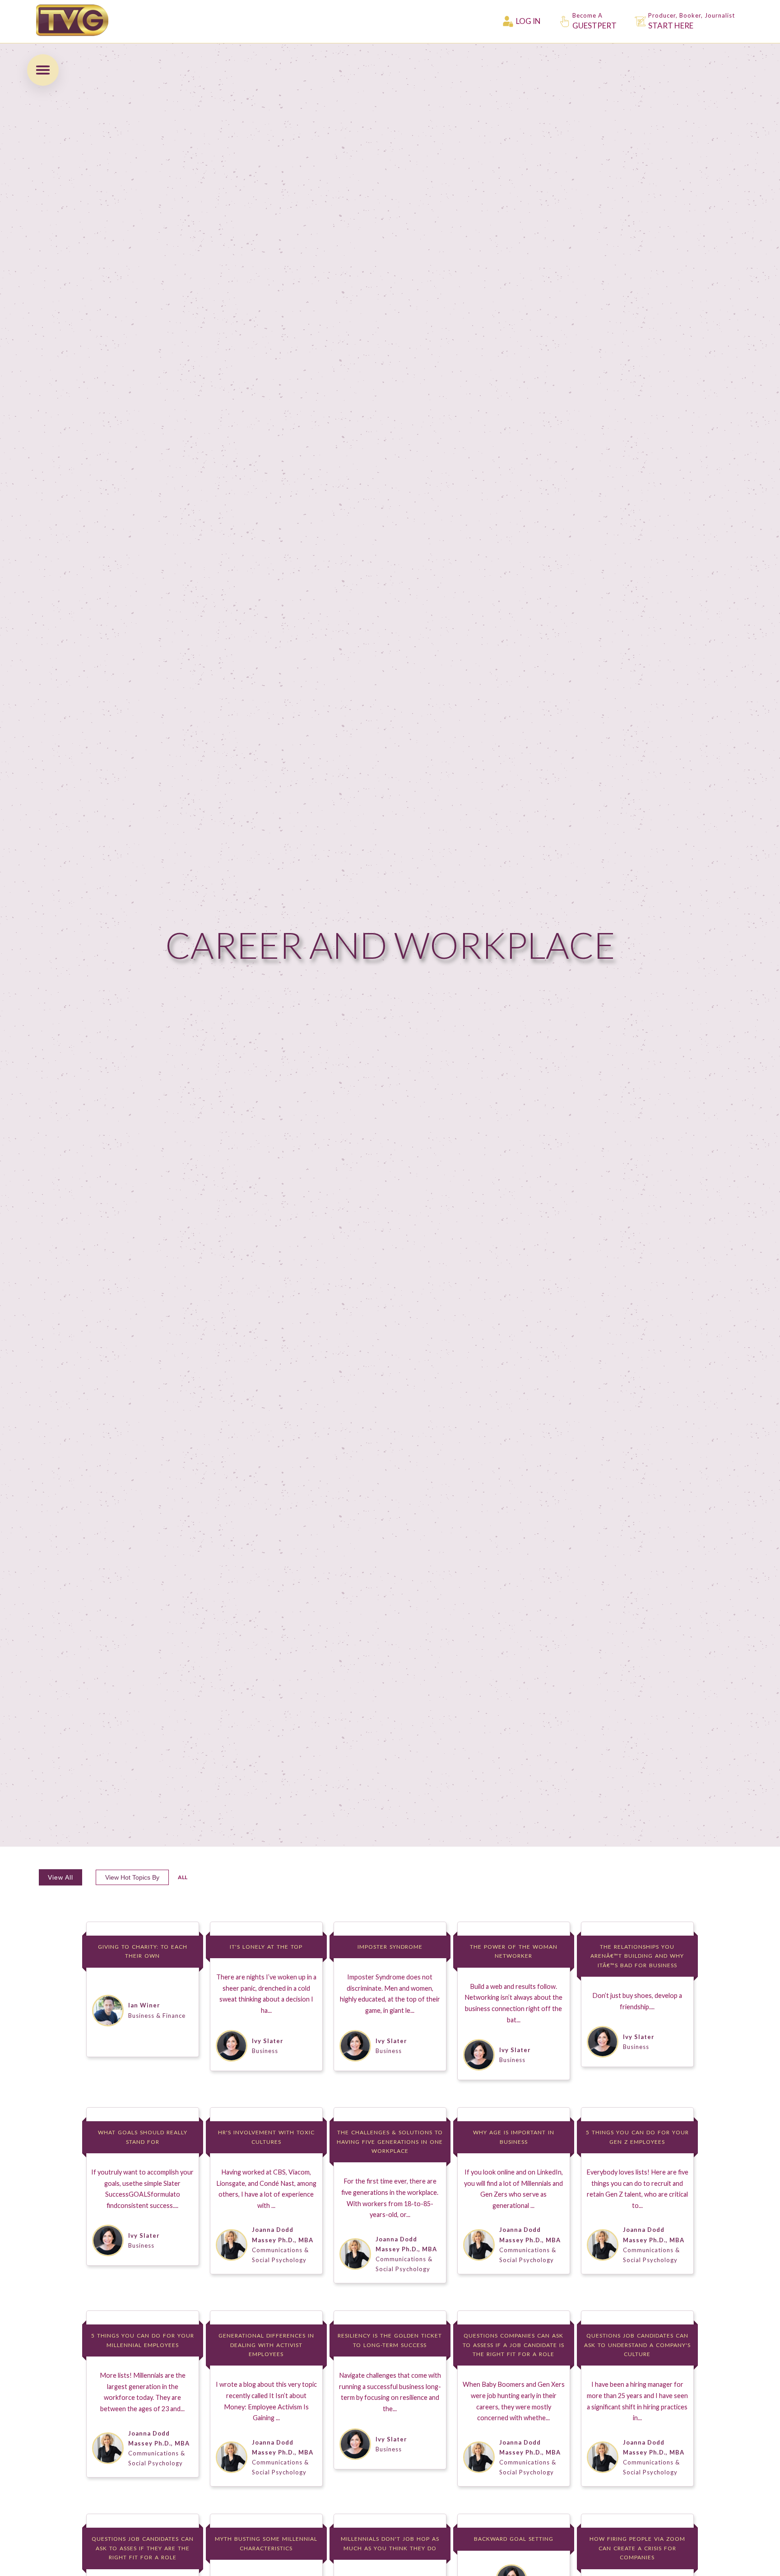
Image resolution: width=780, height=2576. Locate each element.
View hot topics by (132, 1877)
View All (60, 1877)
